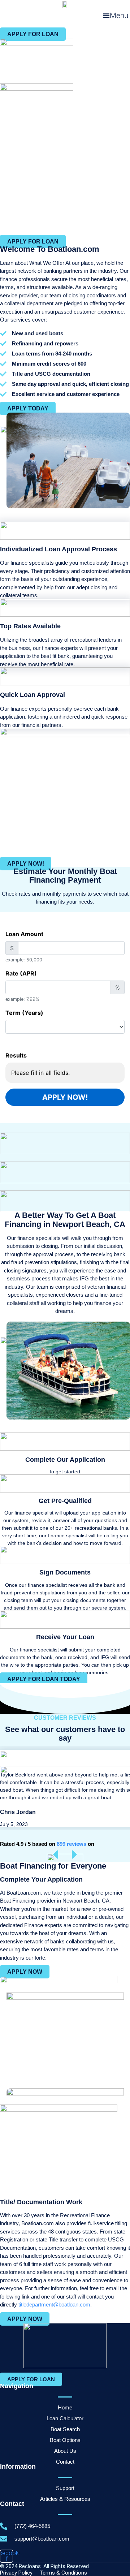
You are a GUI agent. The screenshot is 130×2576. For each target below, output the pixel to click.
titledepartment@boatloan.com (54, 2304)
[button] (115, 16)
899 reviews (71, 1844)
